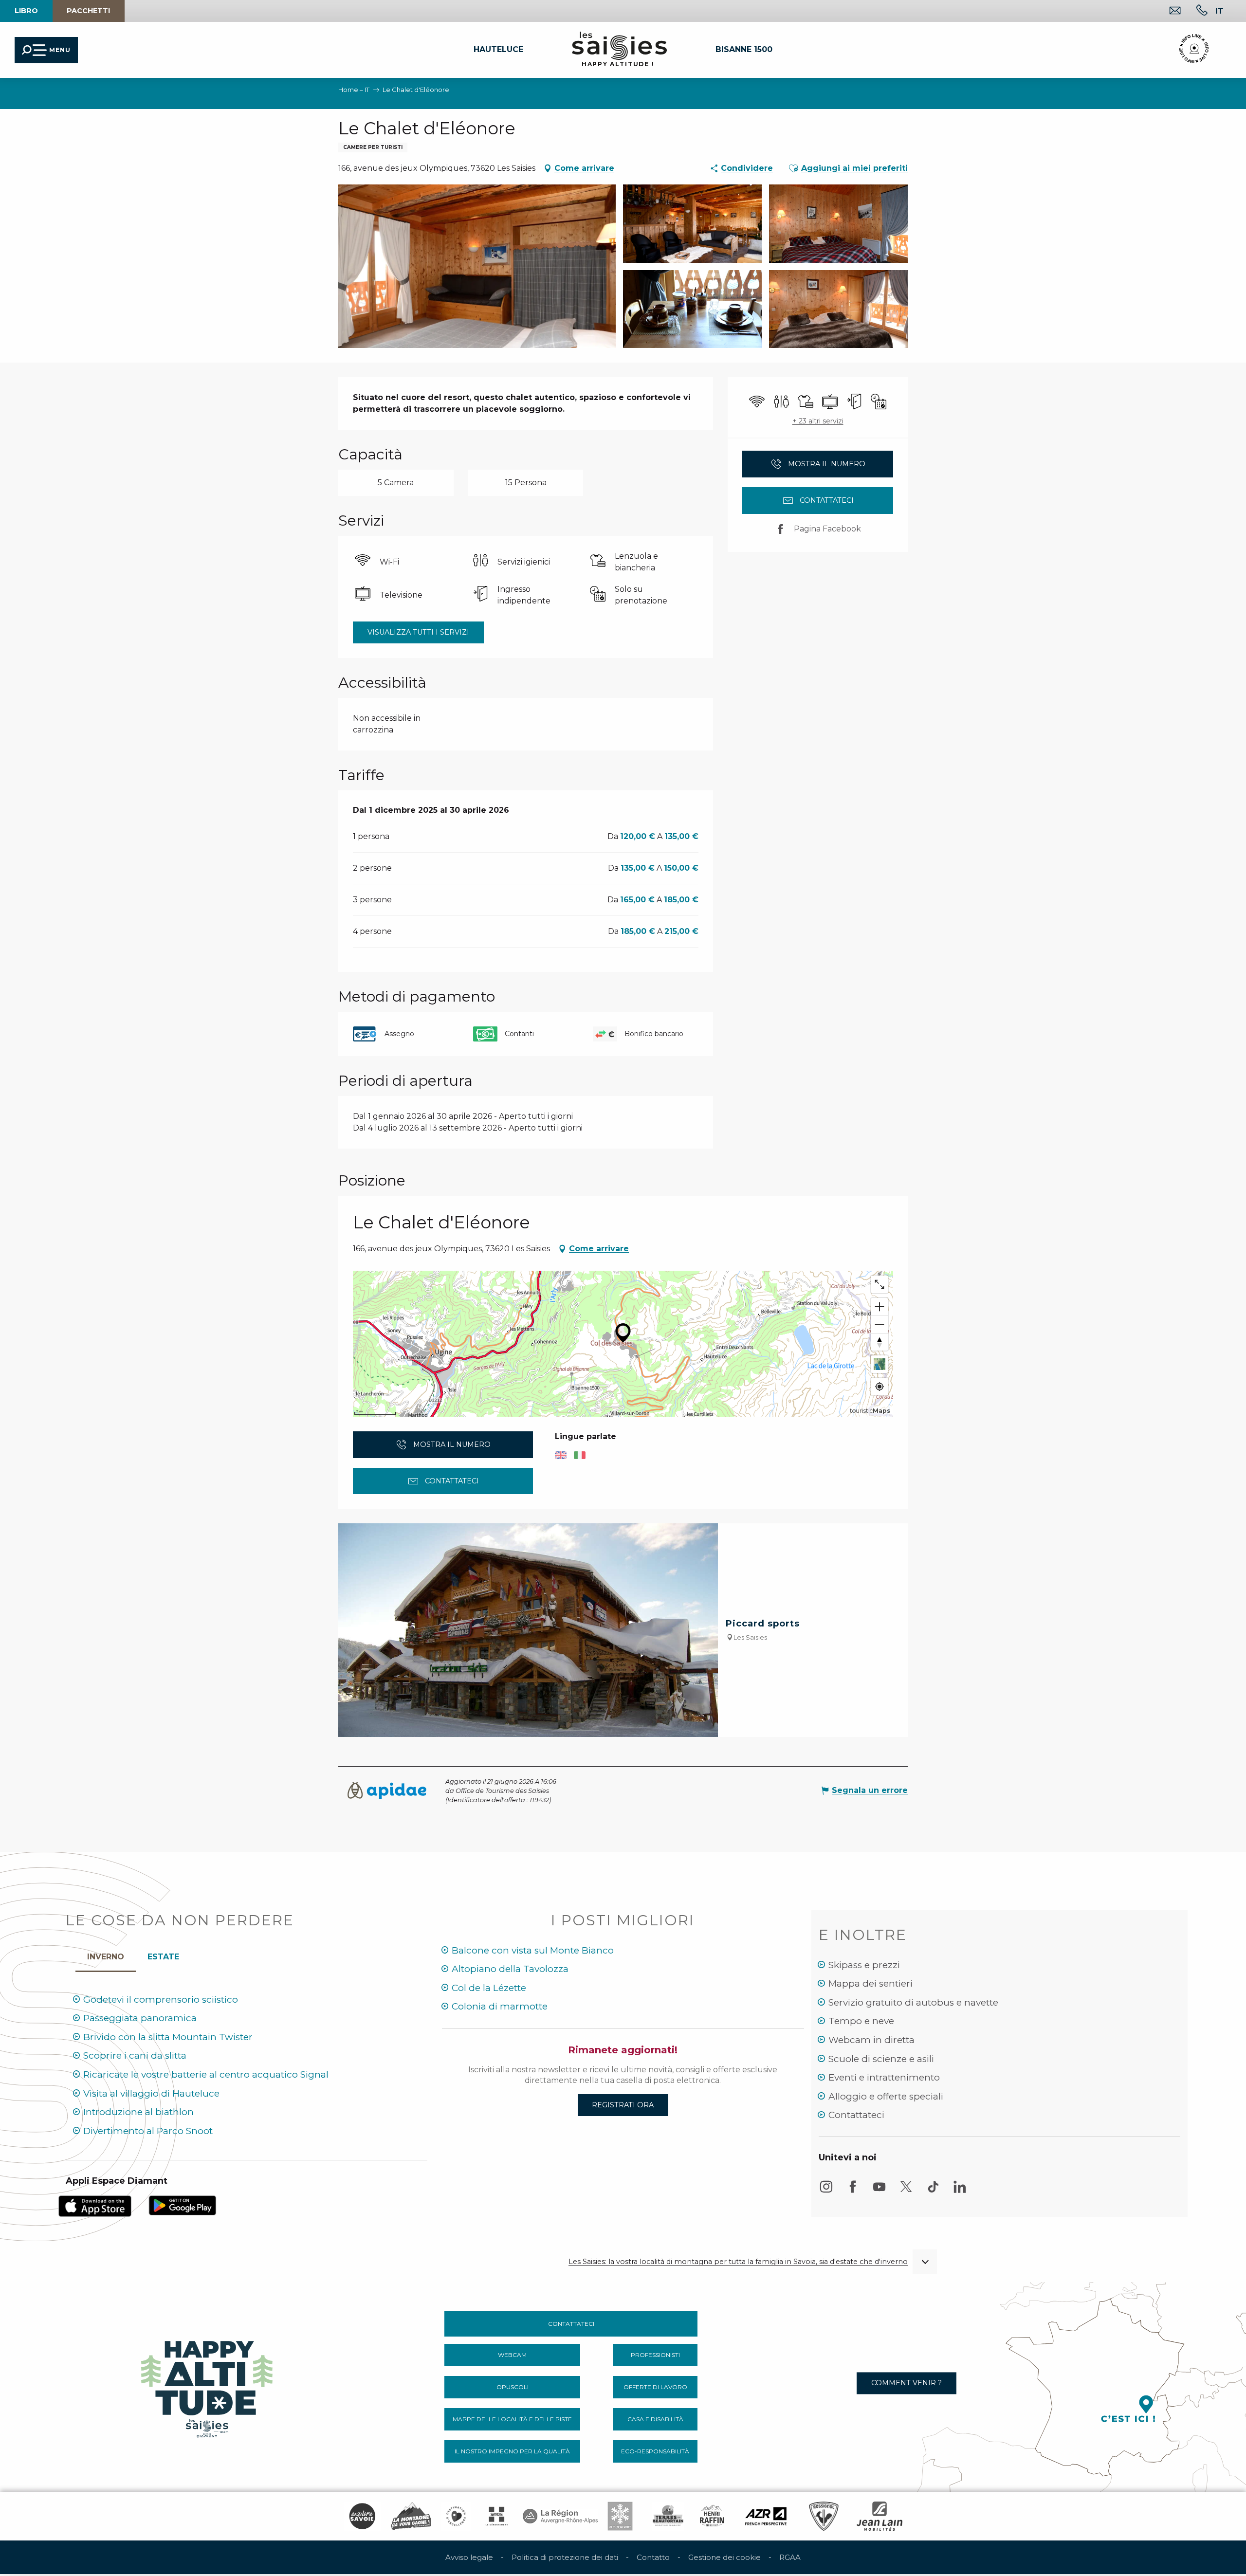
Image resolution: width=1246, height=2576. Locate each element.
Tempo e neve (861, 2021)
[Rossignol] (824, 2516)
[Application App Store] (95, 2205)
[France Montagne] (411, 2516)
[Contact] (1167, 11)
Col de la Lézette (489, 1988)
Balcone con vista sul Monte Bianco (533, 1950)
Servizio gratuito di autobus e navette (913, 2002)
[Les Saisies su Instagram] (826, 2191)
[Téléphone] (1194, 11)
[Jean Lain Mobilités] (880, 2516)
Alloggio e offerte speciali (886, 2096)
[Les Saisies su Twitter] (906, 2191)
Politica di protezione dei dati (565, 2557)
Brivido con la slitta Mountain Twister (168, 2037)
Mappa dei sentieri (870, 1983)
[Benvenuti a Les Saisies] (208, 2386)
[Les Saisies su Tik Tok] (933, 2191)
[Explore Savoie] (362, 2516)
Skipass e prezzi (864, 1965)
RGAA (790, 2557)
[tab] (106, 1955)
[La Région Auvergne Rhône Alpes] (560, 2516)
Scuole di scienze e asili (881, 2059)
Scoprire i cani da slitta (135, 2055)
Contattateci (856, 2115)
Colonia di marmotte (500, 2006)
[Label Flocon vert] (620, 2516)
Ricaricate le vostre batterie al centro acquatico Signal (206, 2074)
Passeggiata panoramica (140, 2018)
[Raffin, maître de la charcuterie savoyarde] (713, 2516)
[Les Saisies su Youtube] (880, 2191)
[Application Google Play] (183, 2204)
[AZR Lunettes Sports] (766, 2516)
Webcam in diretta (871, 2040)
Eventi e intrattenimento (884, 2077)
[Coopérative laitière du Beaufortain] (668, 2516)
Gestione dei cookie (724, 2557)
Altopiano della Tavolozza (510, 1969)
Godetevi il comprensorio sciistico (161, 2000)
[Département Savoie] (497, 2516)
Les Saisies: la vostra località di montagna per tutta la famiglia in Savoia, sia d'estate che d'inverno (738, 2262)
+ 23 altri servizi (818, 421)
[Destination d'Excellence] (456, 2516)
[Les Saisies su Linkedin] (960, 2191)
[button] (1219, 11)
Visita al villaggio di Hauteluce (151, 2093)
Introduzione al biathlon (138, 2112)
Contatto (653, 2557)
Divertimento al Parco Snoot (148, 2131)
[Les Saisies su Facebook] (853, 2191)
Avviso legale (469, 2557)
